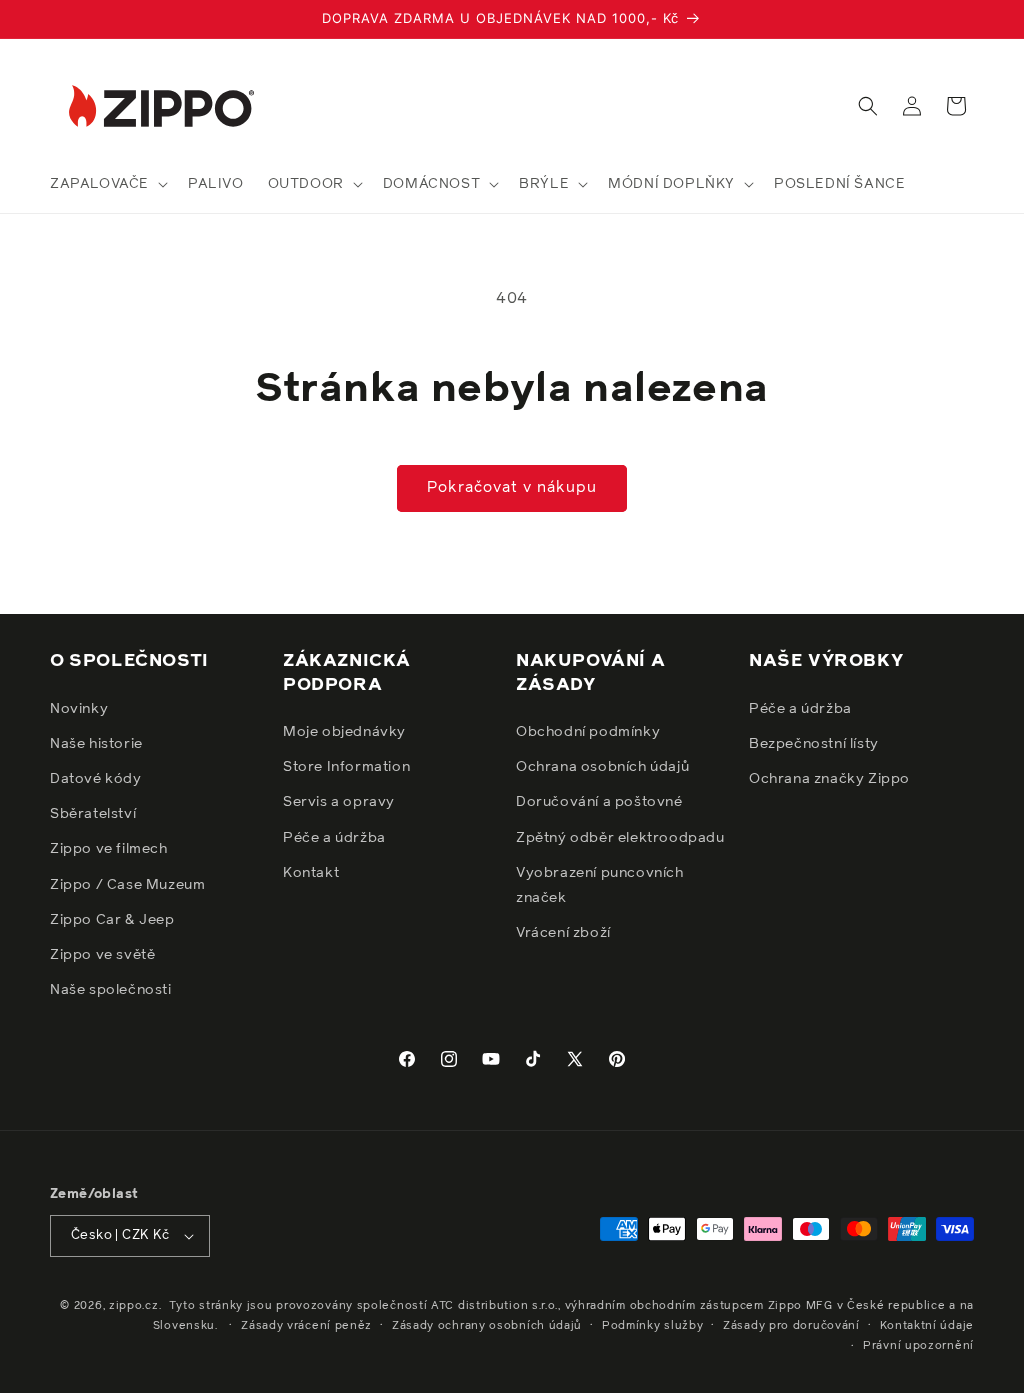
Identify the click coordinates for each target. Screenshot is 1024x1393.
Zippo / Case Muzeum (127, 885)
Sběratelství (93, 814)
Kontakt (311, 873)
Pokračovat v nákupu (512, 487)
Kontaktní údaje (927, 1325)
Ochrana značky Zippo (829, 779)
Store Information (346, 767)
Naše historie (96, 744)
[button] (107, 184)
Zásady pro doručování (791, 1325)
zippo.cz (134, 1305)
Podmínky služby (653, 1325)
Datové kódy (96, 779)
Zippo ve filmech (109, 849)
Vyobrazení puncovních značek (600, 885)
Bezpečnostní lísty (814, 744)
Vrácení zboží (563, 933)
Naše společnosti (111, 990)
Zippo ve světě (102, 955)
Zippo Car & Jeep (112, 920)
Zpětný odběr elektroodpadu (620, 838)
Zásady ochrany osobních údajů (487, 1325)
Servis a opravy (339, 802)
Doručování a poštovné (599, 802)
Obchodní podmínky (588, 732)
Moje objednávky (344, 732)
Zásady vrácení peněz (306, 1325)
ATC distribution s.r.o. (494, 1305)
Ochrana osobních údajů (602, 767)
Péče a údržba (334, 838)
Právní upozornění (918, 1345)
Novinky (79, 709)
